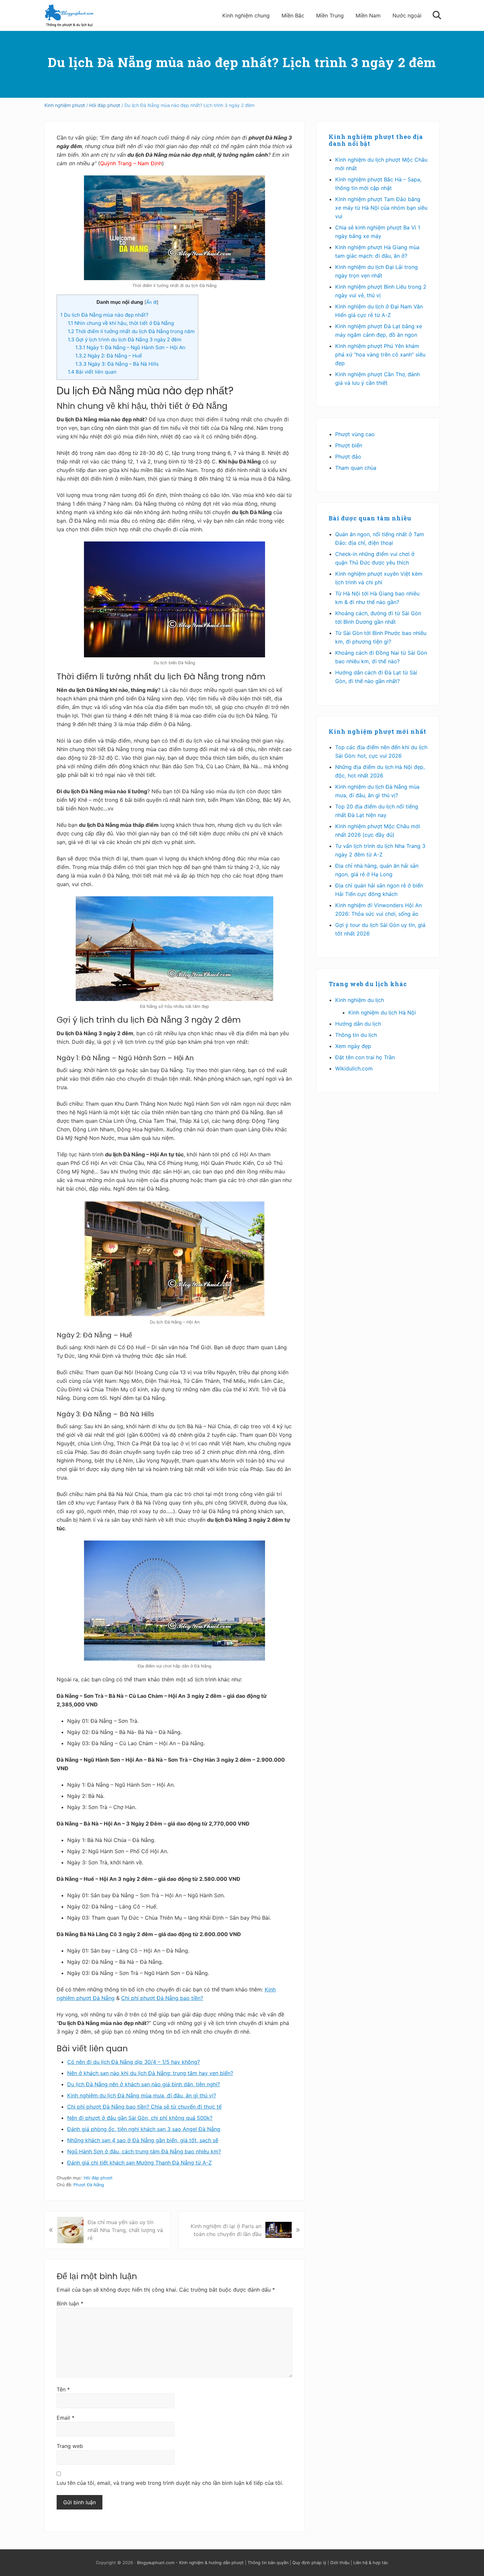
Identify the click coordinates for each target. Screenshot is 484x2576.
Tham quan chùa (356, 468)
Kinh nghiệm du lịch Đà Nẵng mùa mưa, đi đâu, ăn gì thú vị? (142, 2095)
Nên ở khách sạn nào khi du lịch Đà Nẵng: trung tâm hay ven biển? (150, 2073)
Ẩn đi (151, 302)
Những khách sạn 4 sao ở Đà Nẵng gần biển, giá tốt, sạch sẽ (143, 2140)
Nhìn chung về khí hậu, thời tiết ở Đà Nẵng (121, 323)
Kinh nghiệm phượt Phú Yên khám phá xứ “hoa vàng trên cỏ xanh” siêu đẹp (380, 355)
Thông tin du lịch (356, 1035)
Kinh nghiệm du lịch (360, 1000)
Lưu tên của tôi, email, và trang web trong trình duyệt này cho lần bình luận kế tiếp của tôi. (170, 2483)
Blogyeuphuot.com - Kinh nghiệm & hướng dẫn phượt (190, 2563)
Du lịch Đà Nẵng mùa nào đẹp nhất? (104, 315)
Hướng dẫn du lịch (358, 1024)
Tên (63, 2389)
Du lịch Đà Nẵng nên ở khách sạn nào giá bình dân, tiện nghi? (144, 2084)
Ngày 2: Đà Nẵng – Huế (109, 356)
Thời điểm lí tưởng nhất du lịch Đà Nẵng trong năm (131, 331)
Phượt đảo (348, 457)
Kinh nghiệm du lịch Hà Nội (382, 1012)
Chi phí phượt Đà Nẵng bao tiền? (162, 1998)
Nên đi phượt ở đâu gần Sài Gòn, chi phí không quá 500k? (140, 2118)
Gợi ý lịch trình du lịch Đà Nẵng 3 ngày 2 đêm (125, 340)
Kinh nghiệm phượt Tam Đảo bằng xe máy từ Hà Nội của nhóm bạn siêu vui (381, 208)
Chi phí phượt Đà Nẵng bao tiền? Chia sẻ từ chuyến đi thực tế (144, 2107)
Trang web (70, 2446)
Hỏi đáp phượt (98, 2178)
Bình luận (70, 2303)
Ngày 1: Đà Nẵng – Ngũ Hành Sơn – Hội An (130, 347)
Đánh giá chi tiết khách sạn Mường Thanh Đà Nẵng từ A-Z (139, 2163)
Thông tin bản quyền (268, 2563)
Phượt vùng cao (355, 434)
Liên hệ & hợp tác (371, 2563)
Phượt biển (349, 445)
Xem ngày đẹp (353, 1046)
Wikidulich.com (354, 1068)
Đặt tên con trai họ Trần (365, 1057)
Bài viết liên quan (92, 372)
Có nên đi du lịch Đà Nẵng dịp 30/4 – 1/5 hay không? (134, 2062)
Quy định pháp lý (309, 2563)
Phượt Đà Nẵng (89, 2185)
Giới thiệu (340, 2563)
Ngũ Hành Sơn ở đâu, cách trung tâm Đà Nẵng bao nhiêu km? (144, 2151)
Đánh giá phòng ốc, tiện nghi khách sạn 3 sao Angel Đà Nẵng (144, 2129)
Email (66, 2418)
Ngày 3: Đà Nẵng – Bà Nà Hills (117, 364)
